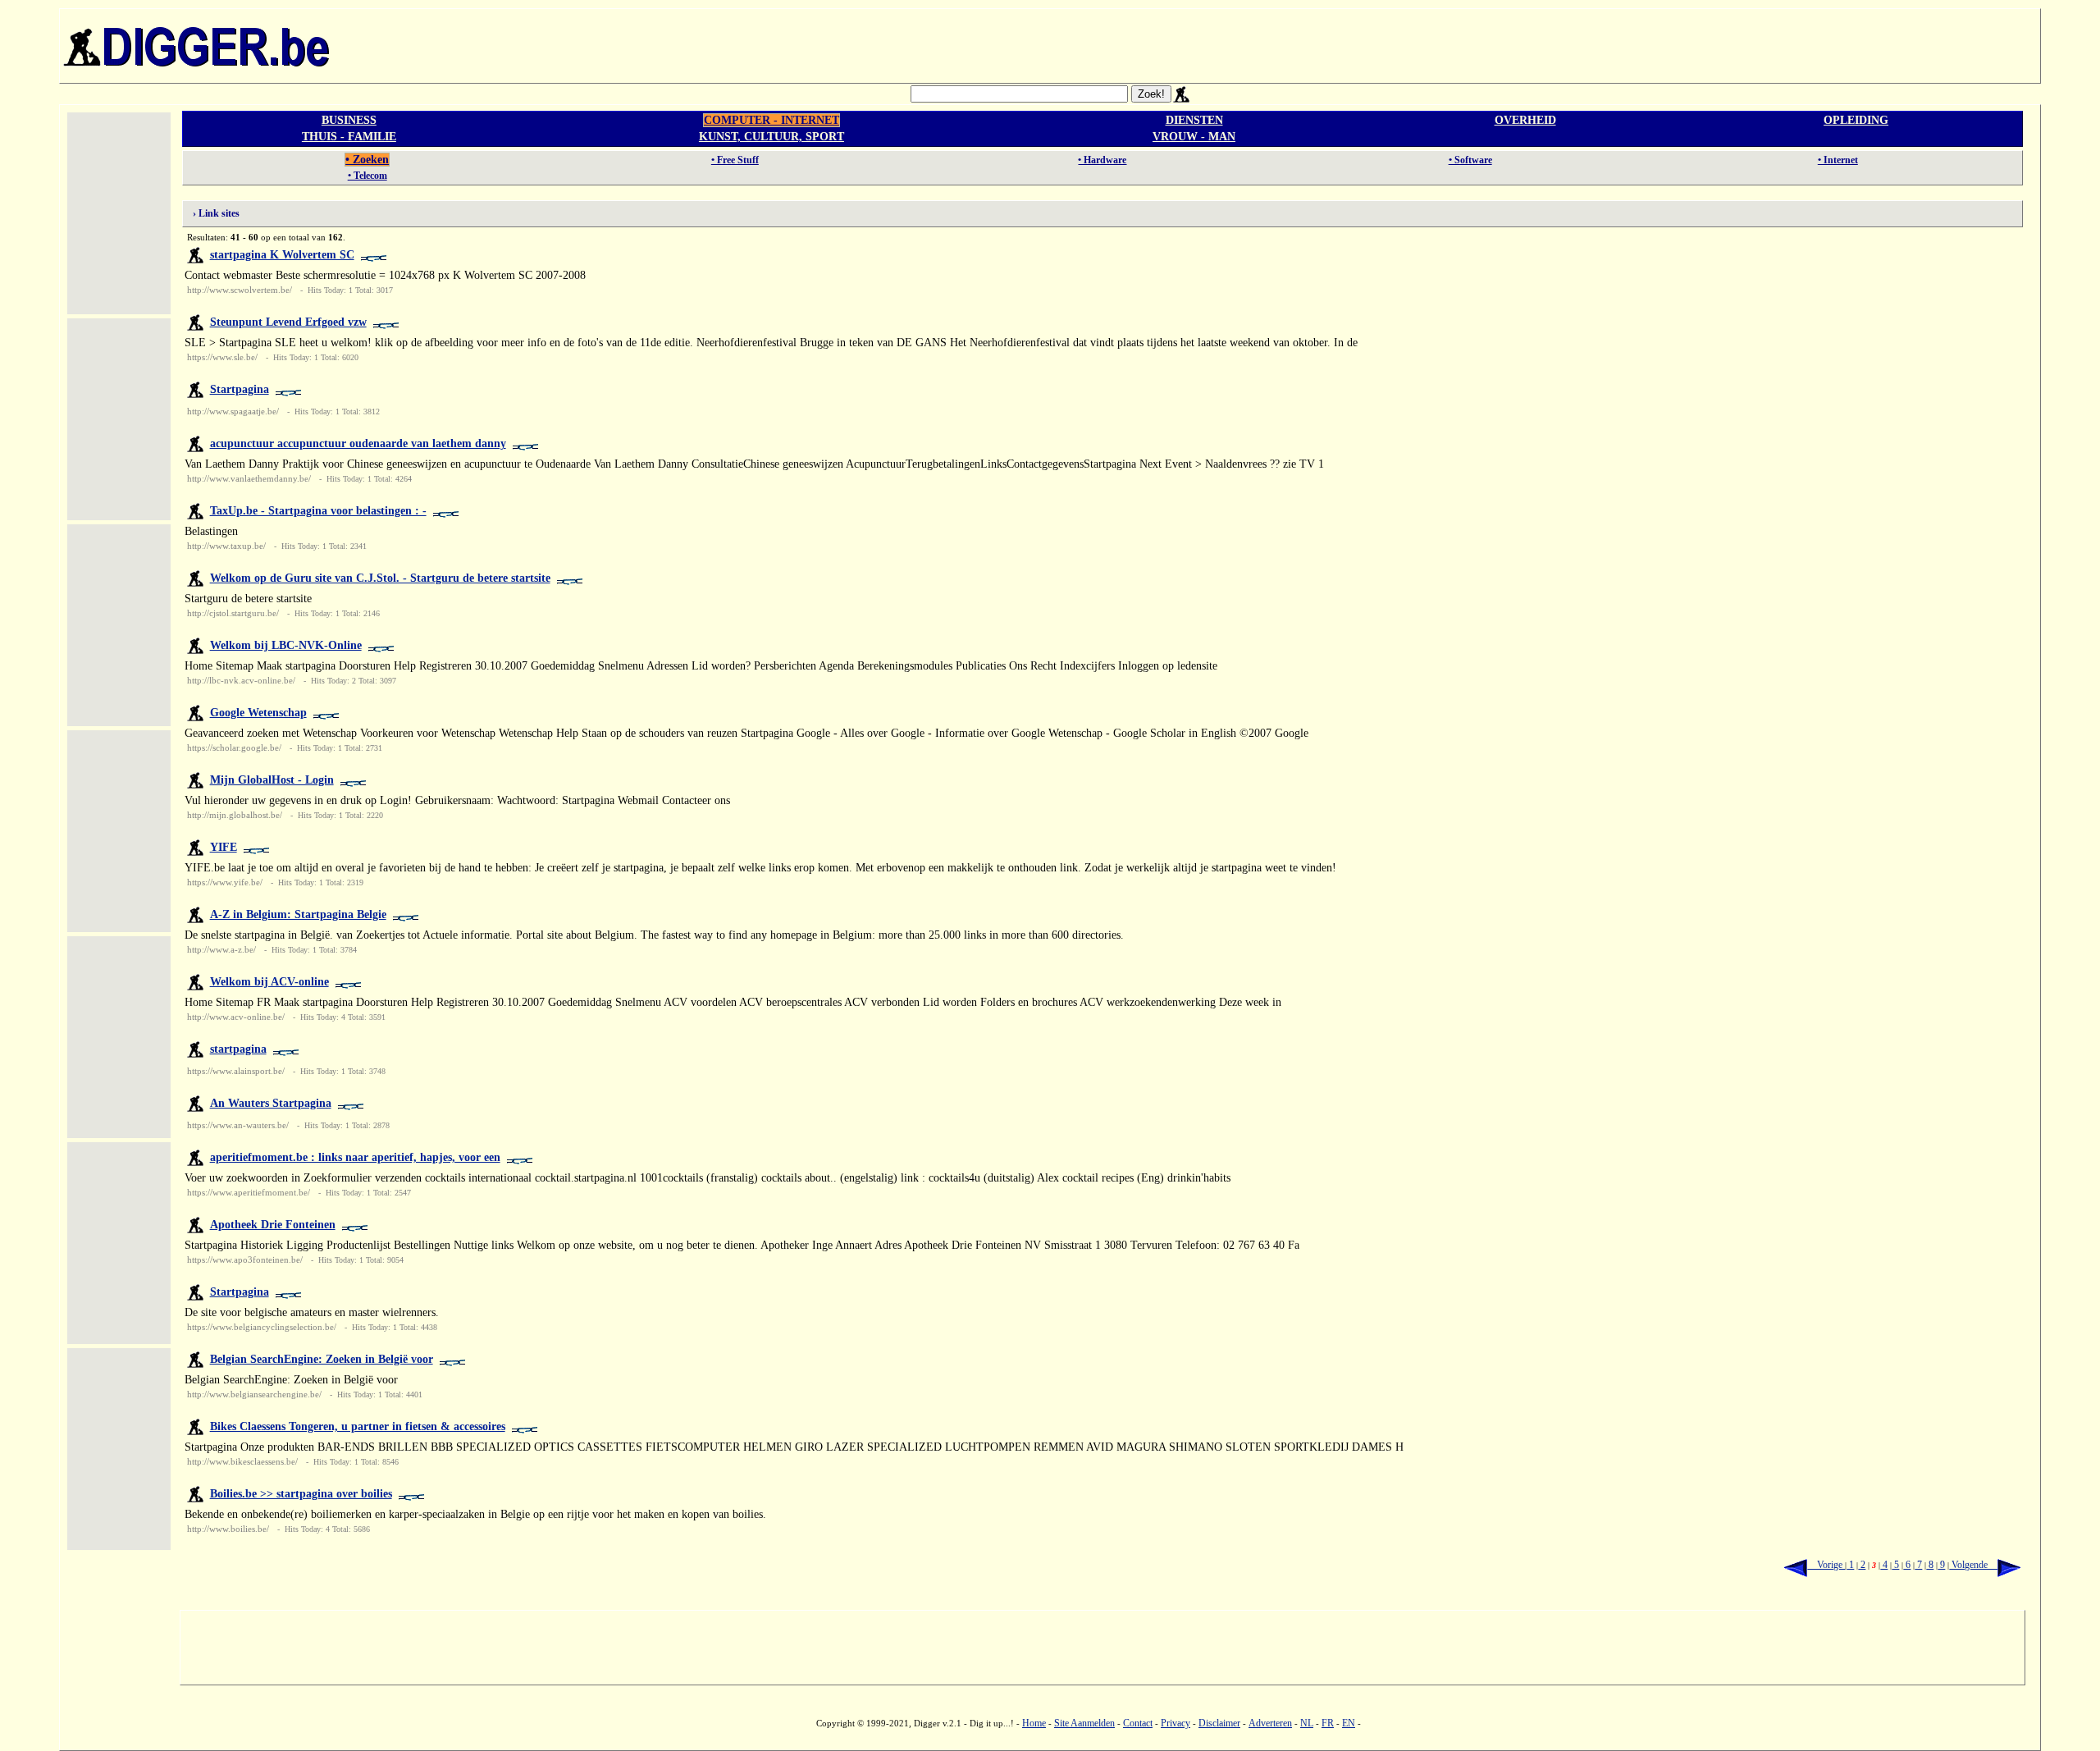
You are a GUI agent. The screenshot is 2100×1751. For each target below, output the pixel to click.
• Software (1470, 160)
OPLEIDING (1856, 120)
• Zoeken (367, 160)
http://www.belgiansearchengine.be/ (254, 1394)
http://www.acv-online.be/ (236, 1017)
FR (1328, 1723)
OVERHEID (1525, 120)
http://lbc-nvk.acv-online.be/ (241, 680)
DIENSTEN (1194, 120)
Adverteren (1270, 1723)
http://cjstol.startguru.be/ (233, 613)
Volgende (1973, 1565)
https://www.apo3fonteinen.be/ (245, 1260)
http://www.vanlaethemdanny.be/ (249, 478)
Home (1034, 1723)
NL (1307, 1723)
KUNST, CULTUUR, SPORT (772, 137)
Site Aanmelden (1084, 1723)
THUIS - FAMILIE (349, 137)
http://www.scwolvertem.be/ (240, 290)
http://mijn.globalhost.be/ (235, 815)
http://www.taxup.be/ (226, 546)
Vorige (1826, 1565)
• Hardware (1102, 160)
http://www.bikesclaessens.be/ (242, 1461)
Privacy (1176, 1723)
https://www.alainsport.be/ (236, 1071)
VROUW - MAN (1194, 137)
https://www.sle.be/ (222, 357)
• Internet (1838, 160)
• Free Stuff (735, 160)
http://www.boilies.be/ (228, 1529)
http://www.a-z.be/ (221, 949)
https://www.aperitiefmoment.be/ (249, 1192)
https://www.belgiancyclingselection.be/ (262, 1327)
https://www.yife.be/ (225, 882)
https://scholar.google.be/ (234, 747)
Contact (1138, 1723)
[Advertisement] (1187, 46)
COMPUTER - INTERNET (772, 120)
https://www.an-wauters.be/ (238, 1125)
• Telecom (367, 176)
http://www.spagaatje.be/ (233, 411)
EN (1349, 1723)
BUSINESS (349, 120)
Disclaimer (1219, 1723)
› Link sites (212, 213)
